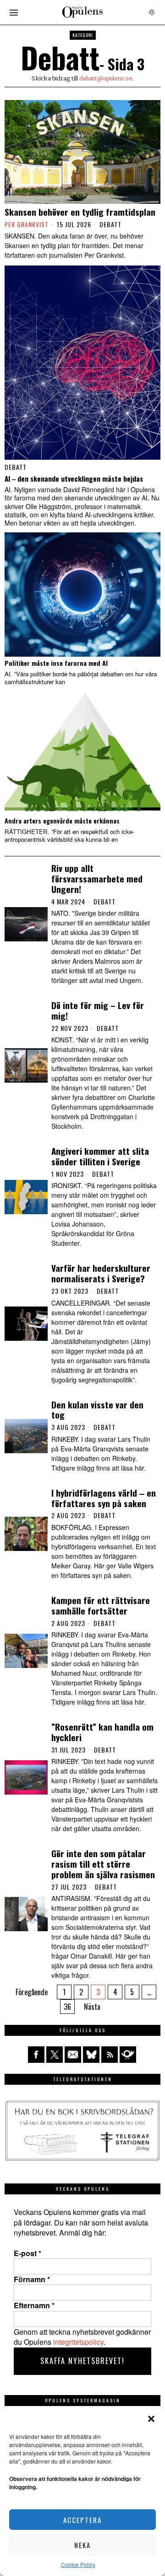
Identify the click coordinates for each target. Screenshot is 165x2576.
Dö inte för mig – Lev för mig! (98, 1010)
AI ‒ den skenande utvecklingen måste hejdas (74, 478)
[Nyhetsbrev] (128, 2055)
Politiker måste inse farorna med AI (56, 663)
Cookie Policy (78, 2564)
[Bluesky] (91, 2055)
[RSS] (110, 2055)
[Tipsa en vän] (73, 2055)
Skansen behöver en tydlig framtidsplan (80, 212)
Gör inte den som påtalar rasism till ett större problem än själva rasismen (103, 1864)
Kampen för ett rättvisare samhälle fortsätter (101, 1605)
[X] (55, 2055)
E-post (27, 2253)
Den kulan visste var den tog (97, 1410)
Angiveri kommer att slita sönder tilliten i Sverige (100, 1156)
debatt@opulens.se (106, 78)
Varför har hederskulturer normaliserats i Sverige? (101, 1273)
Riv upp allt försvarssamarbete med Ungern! (97, 878)
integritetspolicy (78, 2342)
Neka (82, 2545)
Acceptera (82, 2520)
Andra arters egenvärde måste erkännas (62, 821)
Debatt (110, 224)
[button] (151, 2419)
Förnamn (32, 2279)
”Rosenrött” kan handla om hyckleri (102, 1732)
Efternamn (34, 2305)
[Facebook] (36, 2055)
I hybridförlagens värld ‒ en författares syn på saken (104, 1498)
